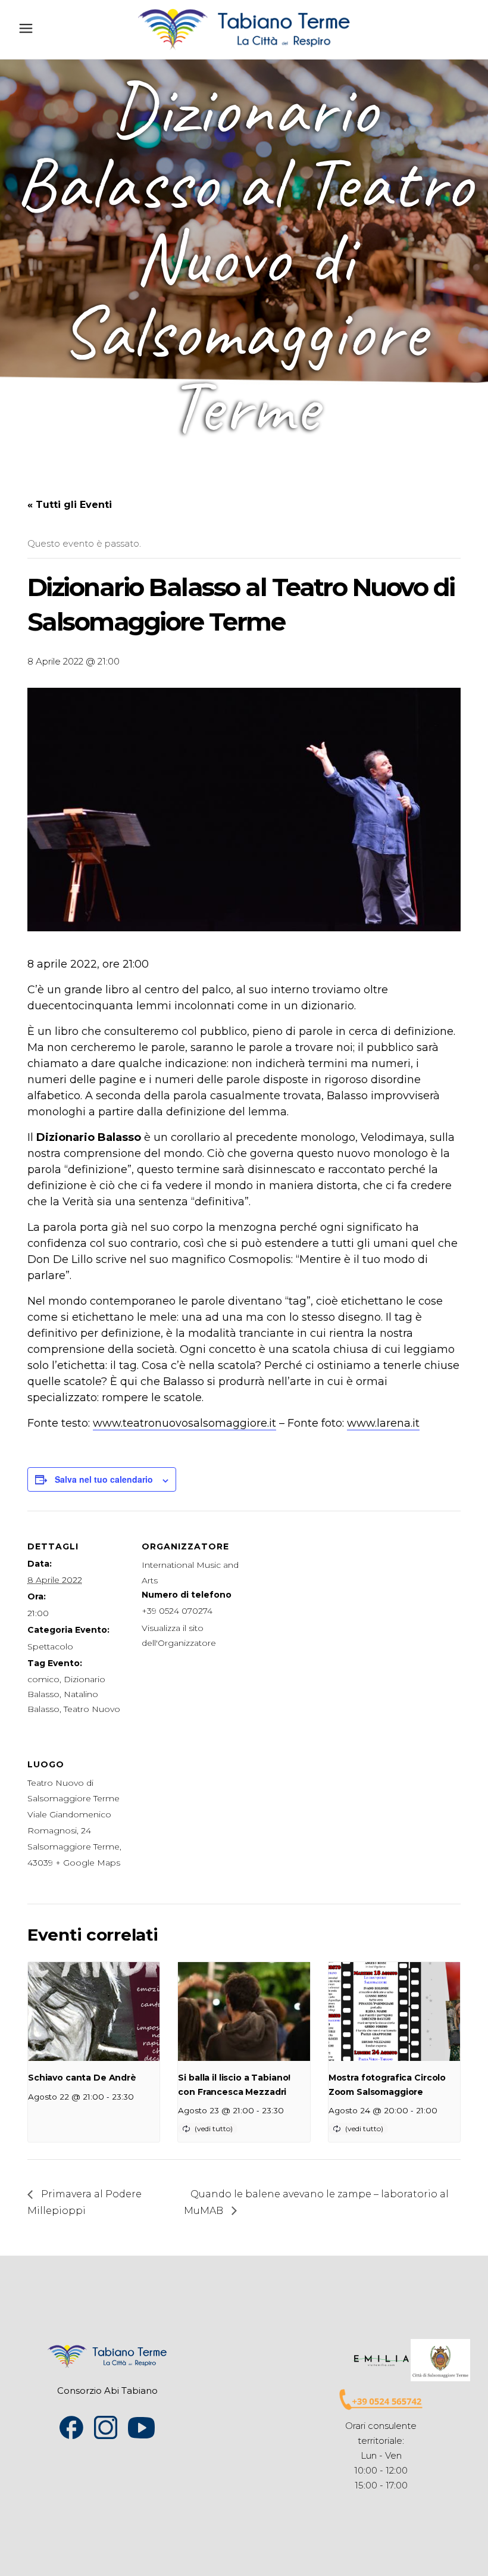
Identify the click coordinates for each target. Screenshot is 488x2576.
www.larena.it (383, 1423)
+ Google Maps (88, 1863)
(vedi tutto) (214, 2129)
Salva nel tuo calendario (104, 1479)
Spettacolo (50, 1646)
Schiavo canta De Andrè (82, 2078)
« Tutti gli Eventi (70, 505)
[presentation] (94, 2011)
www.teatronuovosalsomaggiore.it (184, 1423)
